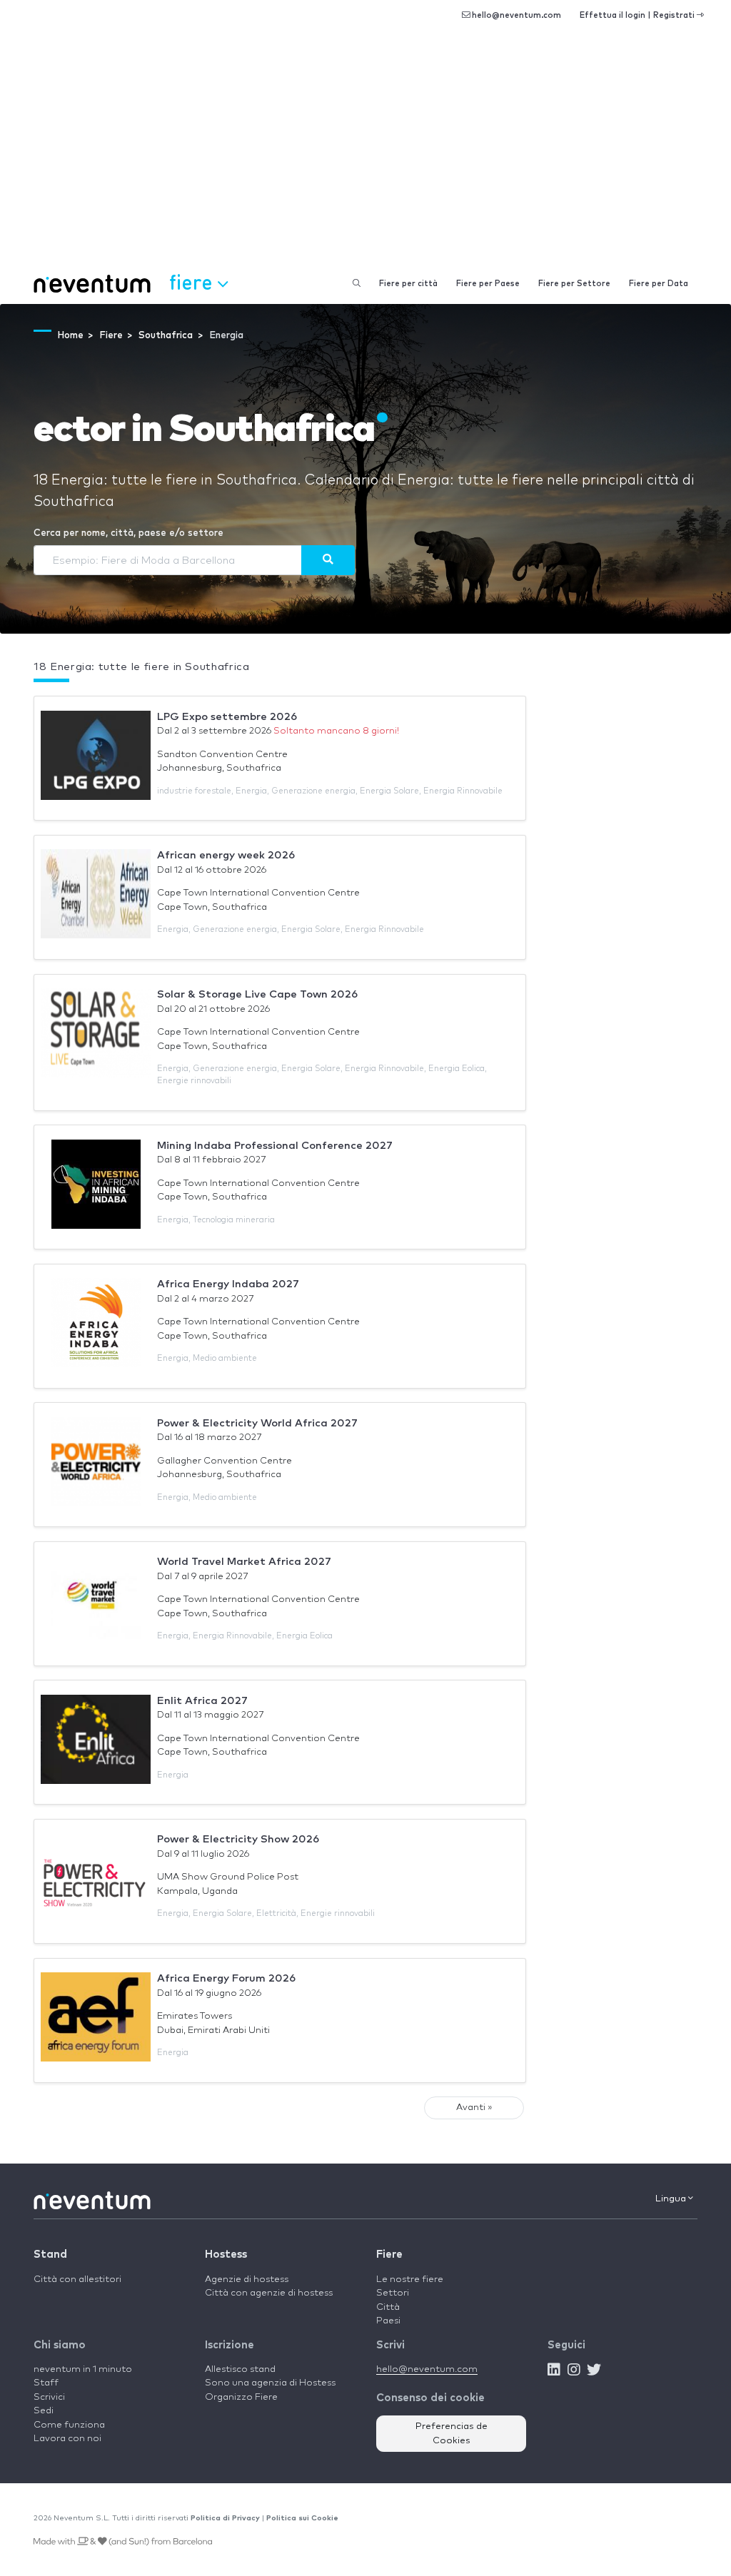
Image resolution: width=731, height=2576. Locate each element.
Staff (46, 2383)
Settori (393, 2293)
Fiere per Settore (574, 284)
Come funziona (69, 2425)
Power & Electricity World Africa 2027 (257, 1423)
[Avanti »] (328, 560)
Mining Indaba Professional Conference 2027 (275, 1146)
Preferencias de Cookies (452, 2434)
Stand (50, 2255)
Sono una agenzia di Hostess (270, 2383)
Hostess (226, 2255)
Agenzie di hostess (247, 2280)
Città (388, 2307)
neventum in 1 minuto (83, 2369)
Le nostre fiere (410, 2280)
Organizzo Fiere (241, 2397)
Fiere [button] (193, 282)
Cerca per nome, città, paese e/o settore (128, 533)
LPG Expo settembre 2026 (227, 717)
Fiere (389, 2255)
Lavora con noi (67, 2439)
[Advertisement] (365, 157)
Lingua (672, 2199)
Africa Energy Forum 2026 (226, 1978)
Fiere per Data (659, 284)
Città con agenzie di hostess (269, 2293)
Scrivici (49, 2397)
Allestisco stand (240, 2369)
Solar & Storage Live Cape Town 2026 (257, 994)
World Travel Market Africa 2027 (244, 1562)
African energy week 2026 (226, 855)
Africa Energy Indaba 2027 (228, 1284)
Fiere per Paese (488, 284)
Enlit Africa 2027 (202, 1701)
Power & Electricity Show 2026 (238, 1839)
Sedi (44, 2411)
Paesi (388, 2321)
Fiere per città (408, 284)
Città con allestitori (77, 2280)
